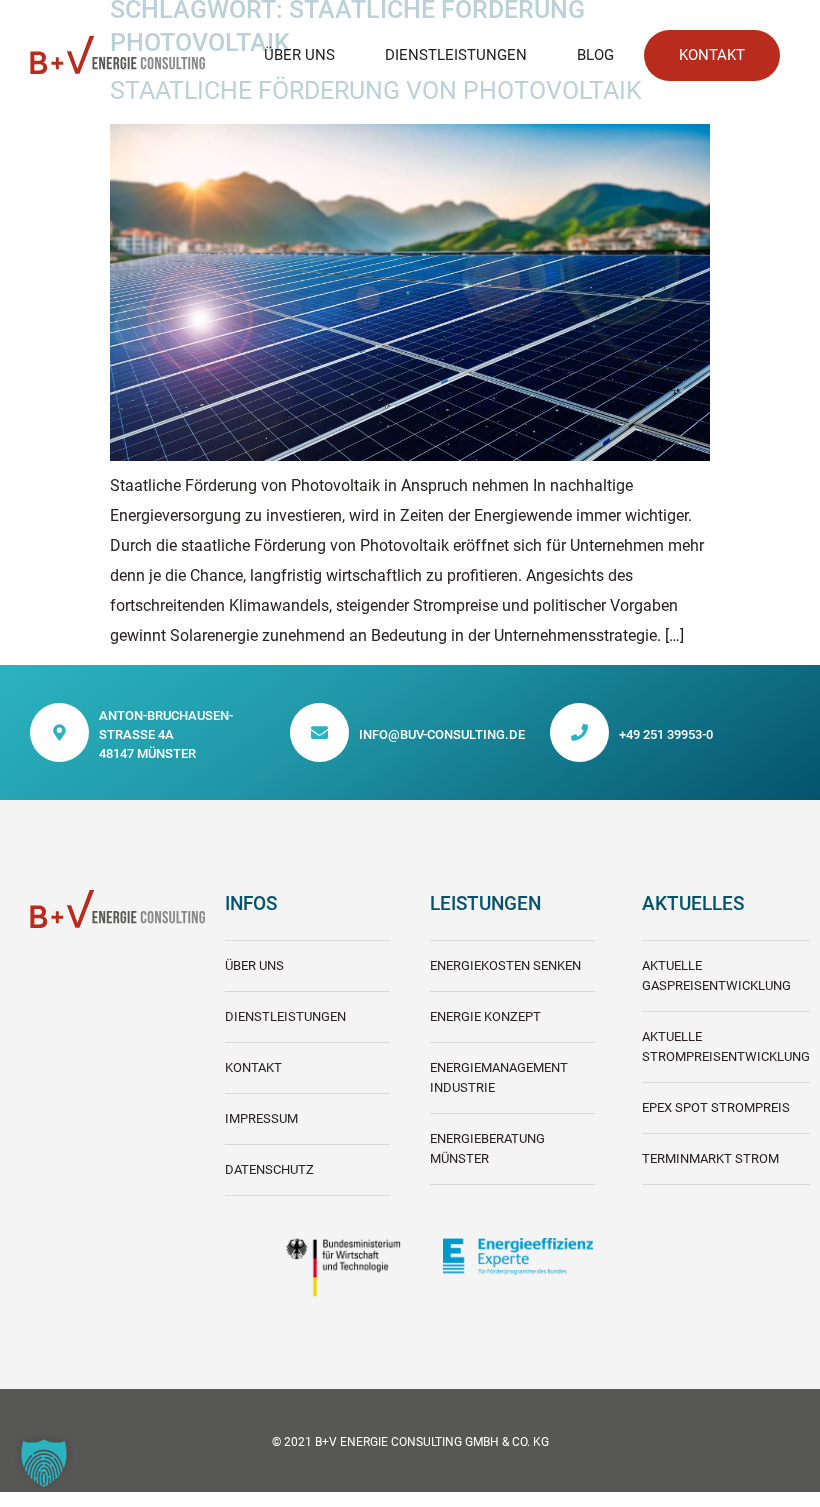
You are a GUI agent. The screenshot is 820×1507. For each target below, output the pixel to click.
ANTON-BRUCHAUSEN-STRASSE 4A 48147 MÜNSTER (166, 734)
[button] (44, 1463)
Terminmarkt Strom (710, 1158)
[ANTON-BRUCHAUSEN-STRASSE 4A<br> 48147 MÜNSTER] (59, 732)
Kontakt (253, 1067)
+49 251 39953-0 (666, 734)
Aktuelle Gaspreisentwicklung (716, 975)
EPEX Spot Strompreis (716, 1107)
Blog (595, 55)
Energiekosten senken (505, 965)
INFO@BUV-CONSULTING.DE (442, 734)
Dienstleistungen (456, 55)
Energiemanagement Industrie (499, 1077)
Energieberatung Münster (487, 1148)
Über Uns (299, 55)
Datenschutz (269, 1169)
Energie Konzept (485, 1016)
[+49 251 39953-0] (579, 732)
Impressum (261, 1118)
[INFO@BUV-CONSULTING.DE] (319, 732)
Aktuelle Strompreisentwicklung (726, 1046)
